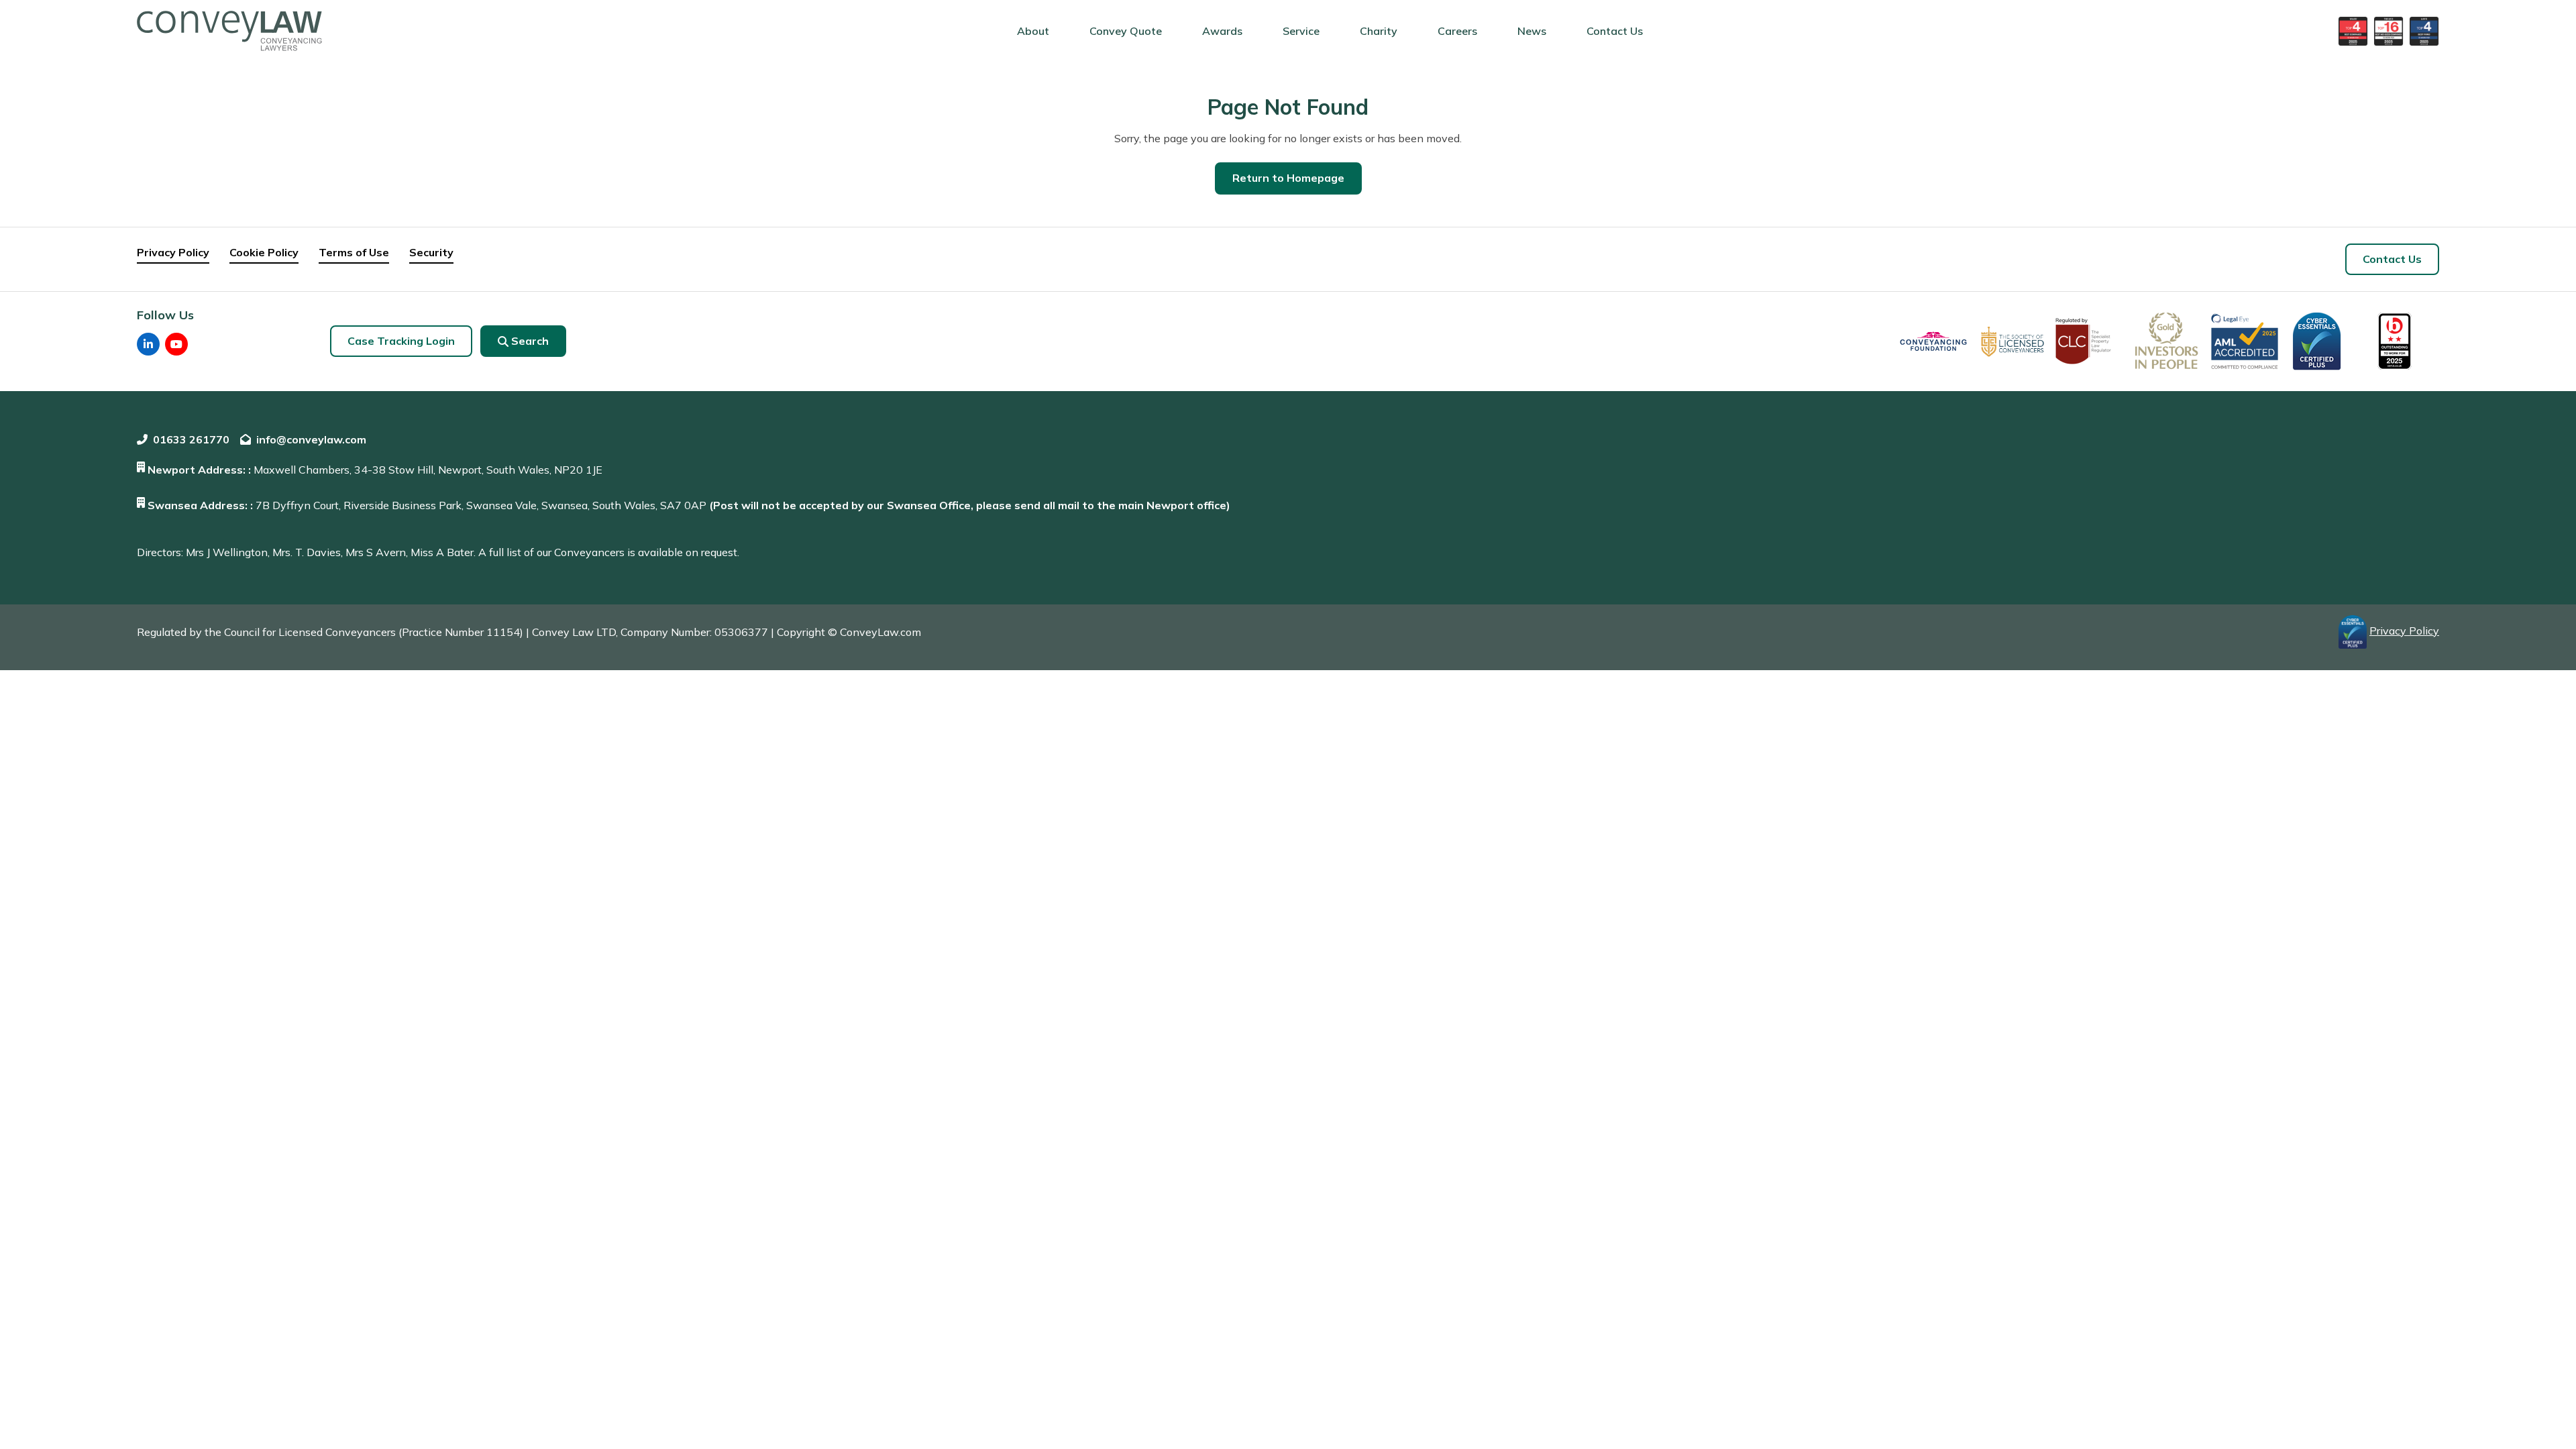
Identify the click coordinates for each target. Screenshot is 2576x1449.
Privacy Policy (173, 252)
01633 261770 (191, 439)
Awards (1222, 31)
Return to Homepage (1288, 178)
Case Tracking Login (401, 341)
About (1033, 31)
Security (431, 252)
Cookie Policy (264, 252)
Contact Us (1615, 31)
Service (1301, 31)
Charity (1379, 31)
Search (530, 341)
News (1532, 31)
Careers (1457, 31)
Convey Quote (1126, 31)
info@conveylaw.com (311, 439)
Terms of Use (354, 252)
